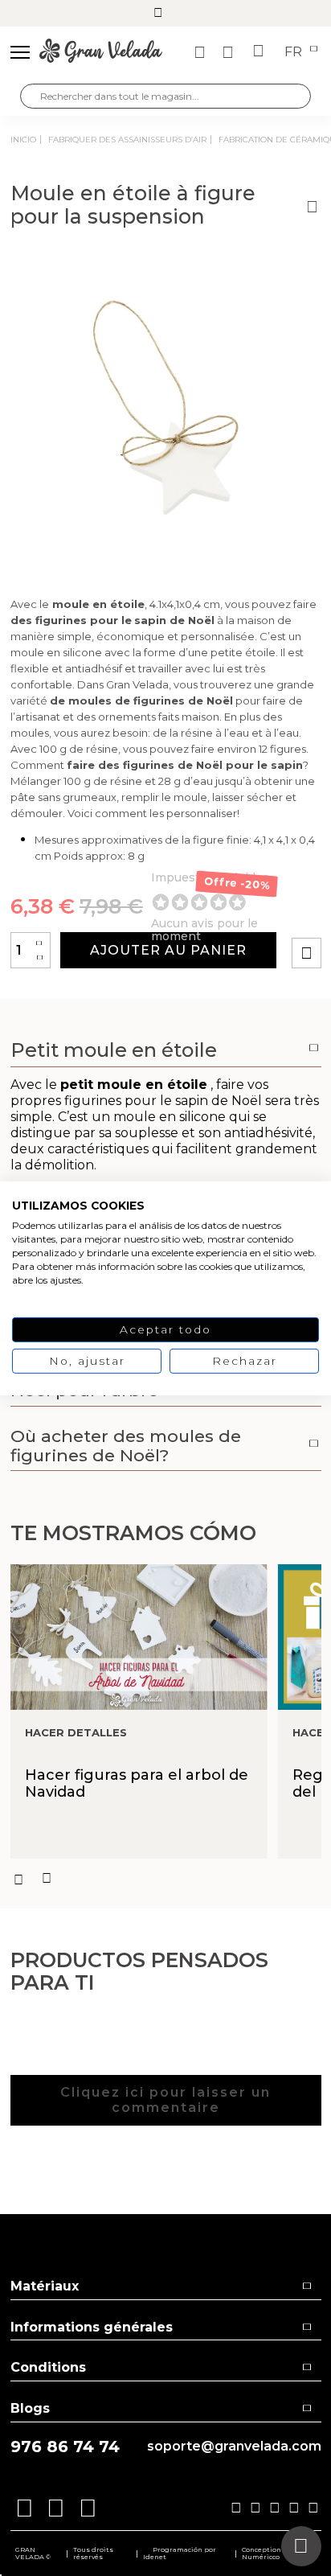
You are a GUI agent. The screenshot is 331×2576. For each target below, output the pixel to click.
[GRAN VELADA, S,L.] (101, 52)
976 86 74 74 (65, 2447)
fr (295, 52)
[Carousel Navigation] (166, 1879)
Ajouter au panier (168, 950)
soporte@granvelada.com (234, 2447)
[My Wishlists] (202, 52)
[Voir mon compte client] (230, 52)
